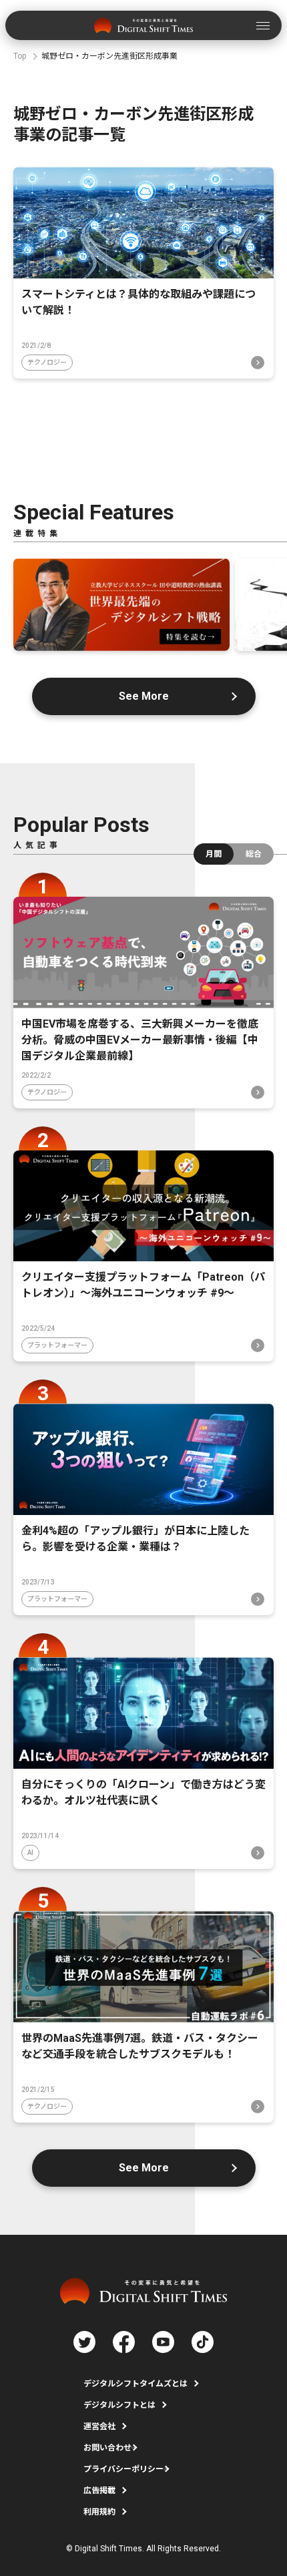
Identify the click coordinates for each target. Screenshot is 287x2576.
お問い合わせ (107, 2448)
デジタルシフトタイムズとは (135, 2384)
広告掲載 (99, 2491)
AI (30, 1853)
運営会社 (99, 2426)
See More (144, 696)
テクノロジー (47, 362)
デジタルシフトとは (119, 2405)
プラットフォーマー (57, 1345)
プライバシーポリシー (123, 2469)
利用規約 (99, 2512)
